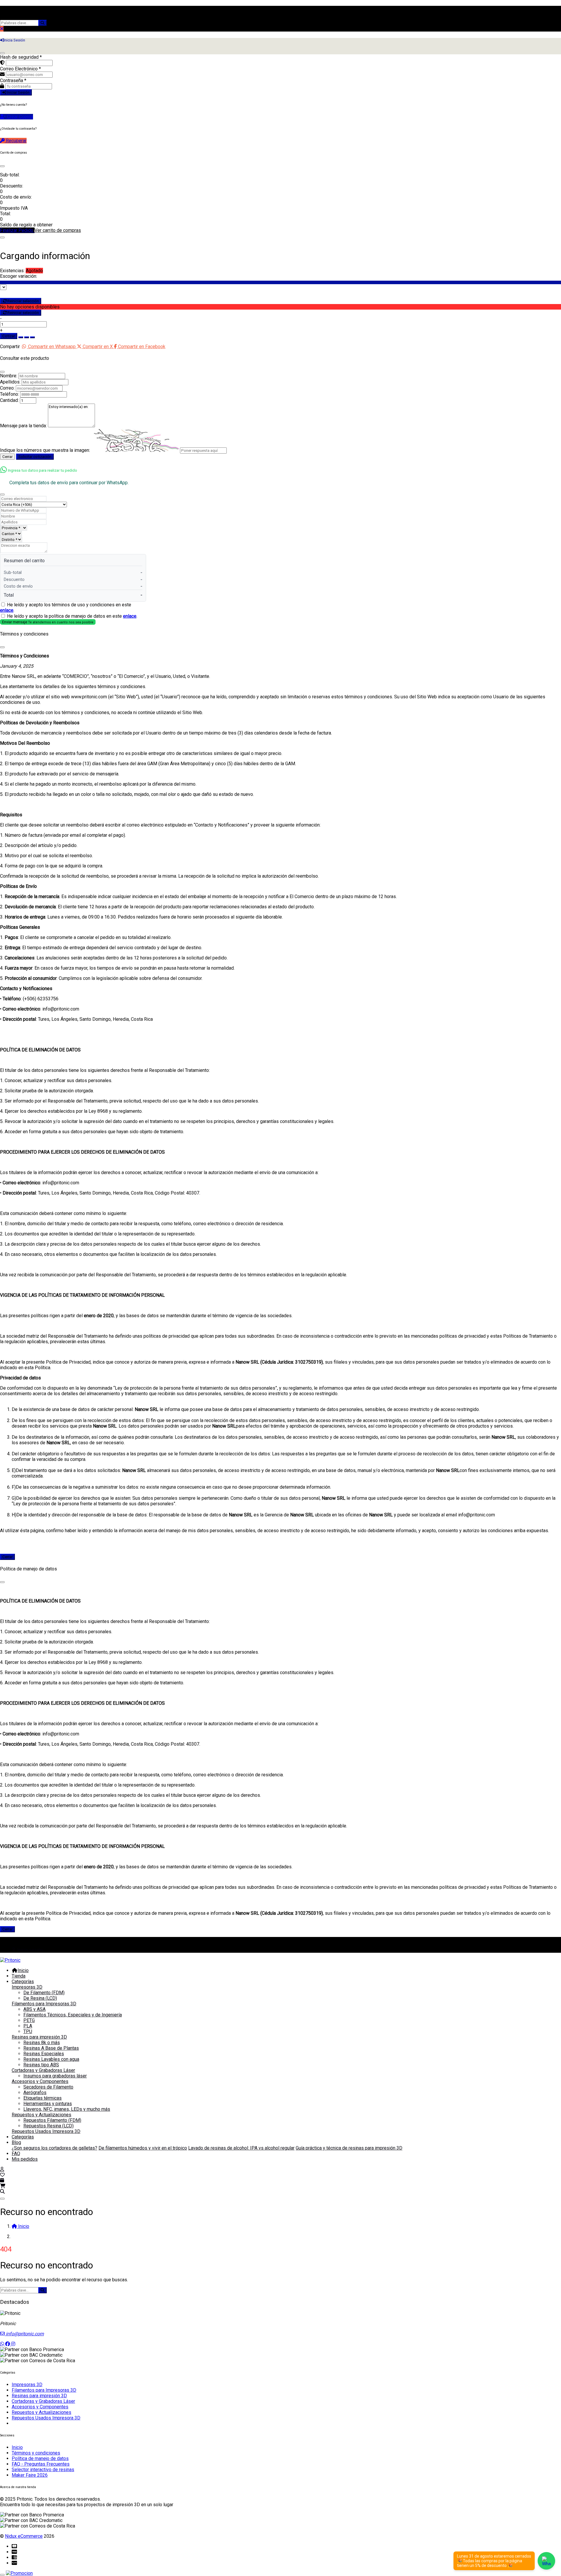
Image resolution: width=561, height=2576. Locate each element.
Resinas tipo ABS (41, 2065)
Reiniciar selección (23, 301)
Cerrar (7, 457)
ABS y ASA (34, 2009)
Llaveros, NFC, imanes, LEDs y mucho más (67, 2109)
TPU (28, 2031)
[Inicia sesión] (2, 2169)
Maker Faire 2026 (30, 2475)
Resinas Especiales (44, 2054)
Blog (16, 2142)
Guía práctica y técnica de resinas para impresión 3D (349, 2148)
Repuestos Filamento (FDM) (52, 2120)
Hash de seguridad (21, 57)
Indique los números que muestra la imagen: (45, 450)
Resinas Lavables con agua (51, 2059)
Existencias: (12, 271)
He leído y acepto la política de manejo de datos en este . (72, 616)
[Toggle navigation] (2, 2199)
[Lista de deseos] (2, 2175)
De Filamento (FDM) (44, 1993)
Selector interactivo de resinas (43, 2470)
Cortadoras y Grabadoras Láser (43, 2070)
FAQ (16, 2154)
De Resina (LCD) (40, 1998)
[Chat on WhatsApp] (546, 2561)
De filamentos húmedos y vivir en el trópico (143, 2148)
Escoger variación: (19, 276)
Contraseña (13, 80)
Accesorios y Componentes (40, 2081)
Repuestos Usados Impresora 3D (46, 2131)
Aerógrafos (35, 2092)
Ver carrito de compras (58, 230)
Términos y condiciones (36, 2453)
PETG (29, 2020)
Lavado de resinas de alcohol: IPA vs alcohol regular (241, 2148)
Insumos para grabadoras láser (55, 2076)
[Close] (2, 166)
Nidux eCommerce (24, 2536)
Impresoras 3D (27, 1987)
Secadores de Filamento (48, 2087)
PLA (28, 2026)
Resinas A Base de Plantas (51, 2048)
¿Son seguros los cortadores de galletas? (54, 2148)
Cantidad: (9, 400)
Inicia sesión (29, 1950)
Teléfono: (9, 394)
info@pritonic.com (24, 2334)
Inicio (23, 1970)
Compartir (10, 347)
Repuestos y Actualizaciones (41, 2115)
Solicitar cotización (35, 457)
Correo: (7, 388)
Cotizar (9, 336)
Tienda (19, 1976)
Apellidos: (10, 382)
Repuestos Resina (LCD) (49, 2126)
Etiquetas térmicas (43, 2098)
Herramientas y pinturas (48, 2104)
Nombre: (9, 376)
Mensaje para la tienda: (23, 426)
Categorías (23, 1982)
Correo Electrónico (20, 69)
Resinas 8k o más (42, 2043)
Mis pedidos (25, 2159)
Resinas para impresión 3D (39, 2037)
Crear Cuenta (19, 117)
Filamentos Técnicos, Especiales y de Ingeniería (73, 2015)
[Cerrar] (2, 53)
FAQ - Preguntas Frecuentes (41, 2464)
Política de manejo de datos (40, 2458)
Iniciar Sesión (18, 92)
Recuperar (16, 141)
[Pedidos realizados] (2, 2180)
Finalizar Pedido (17, 230)
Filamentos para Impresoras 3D (44, 2004)
